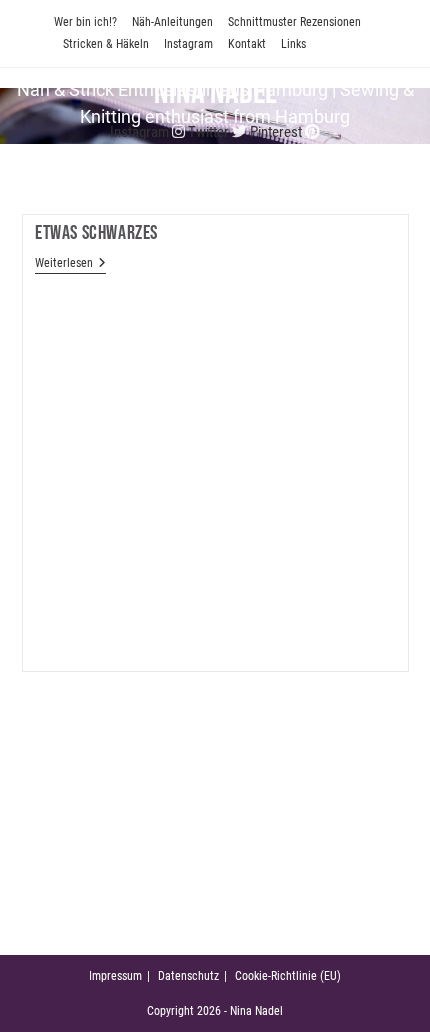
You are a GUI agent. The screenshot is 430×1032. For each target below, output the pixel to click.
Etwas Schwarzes (96, 233)
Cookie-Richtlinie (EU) (288, 976)
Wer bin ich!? (85, 22)
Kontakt (247, 44)
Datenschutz (188, 976)
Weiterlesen (70, 264)
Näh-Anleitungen (172, 22)
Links (293, 44)
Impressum (115, 976)
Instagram (188, 44)
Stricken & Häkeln (106, 44)
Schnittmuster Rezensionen (294, 22)
